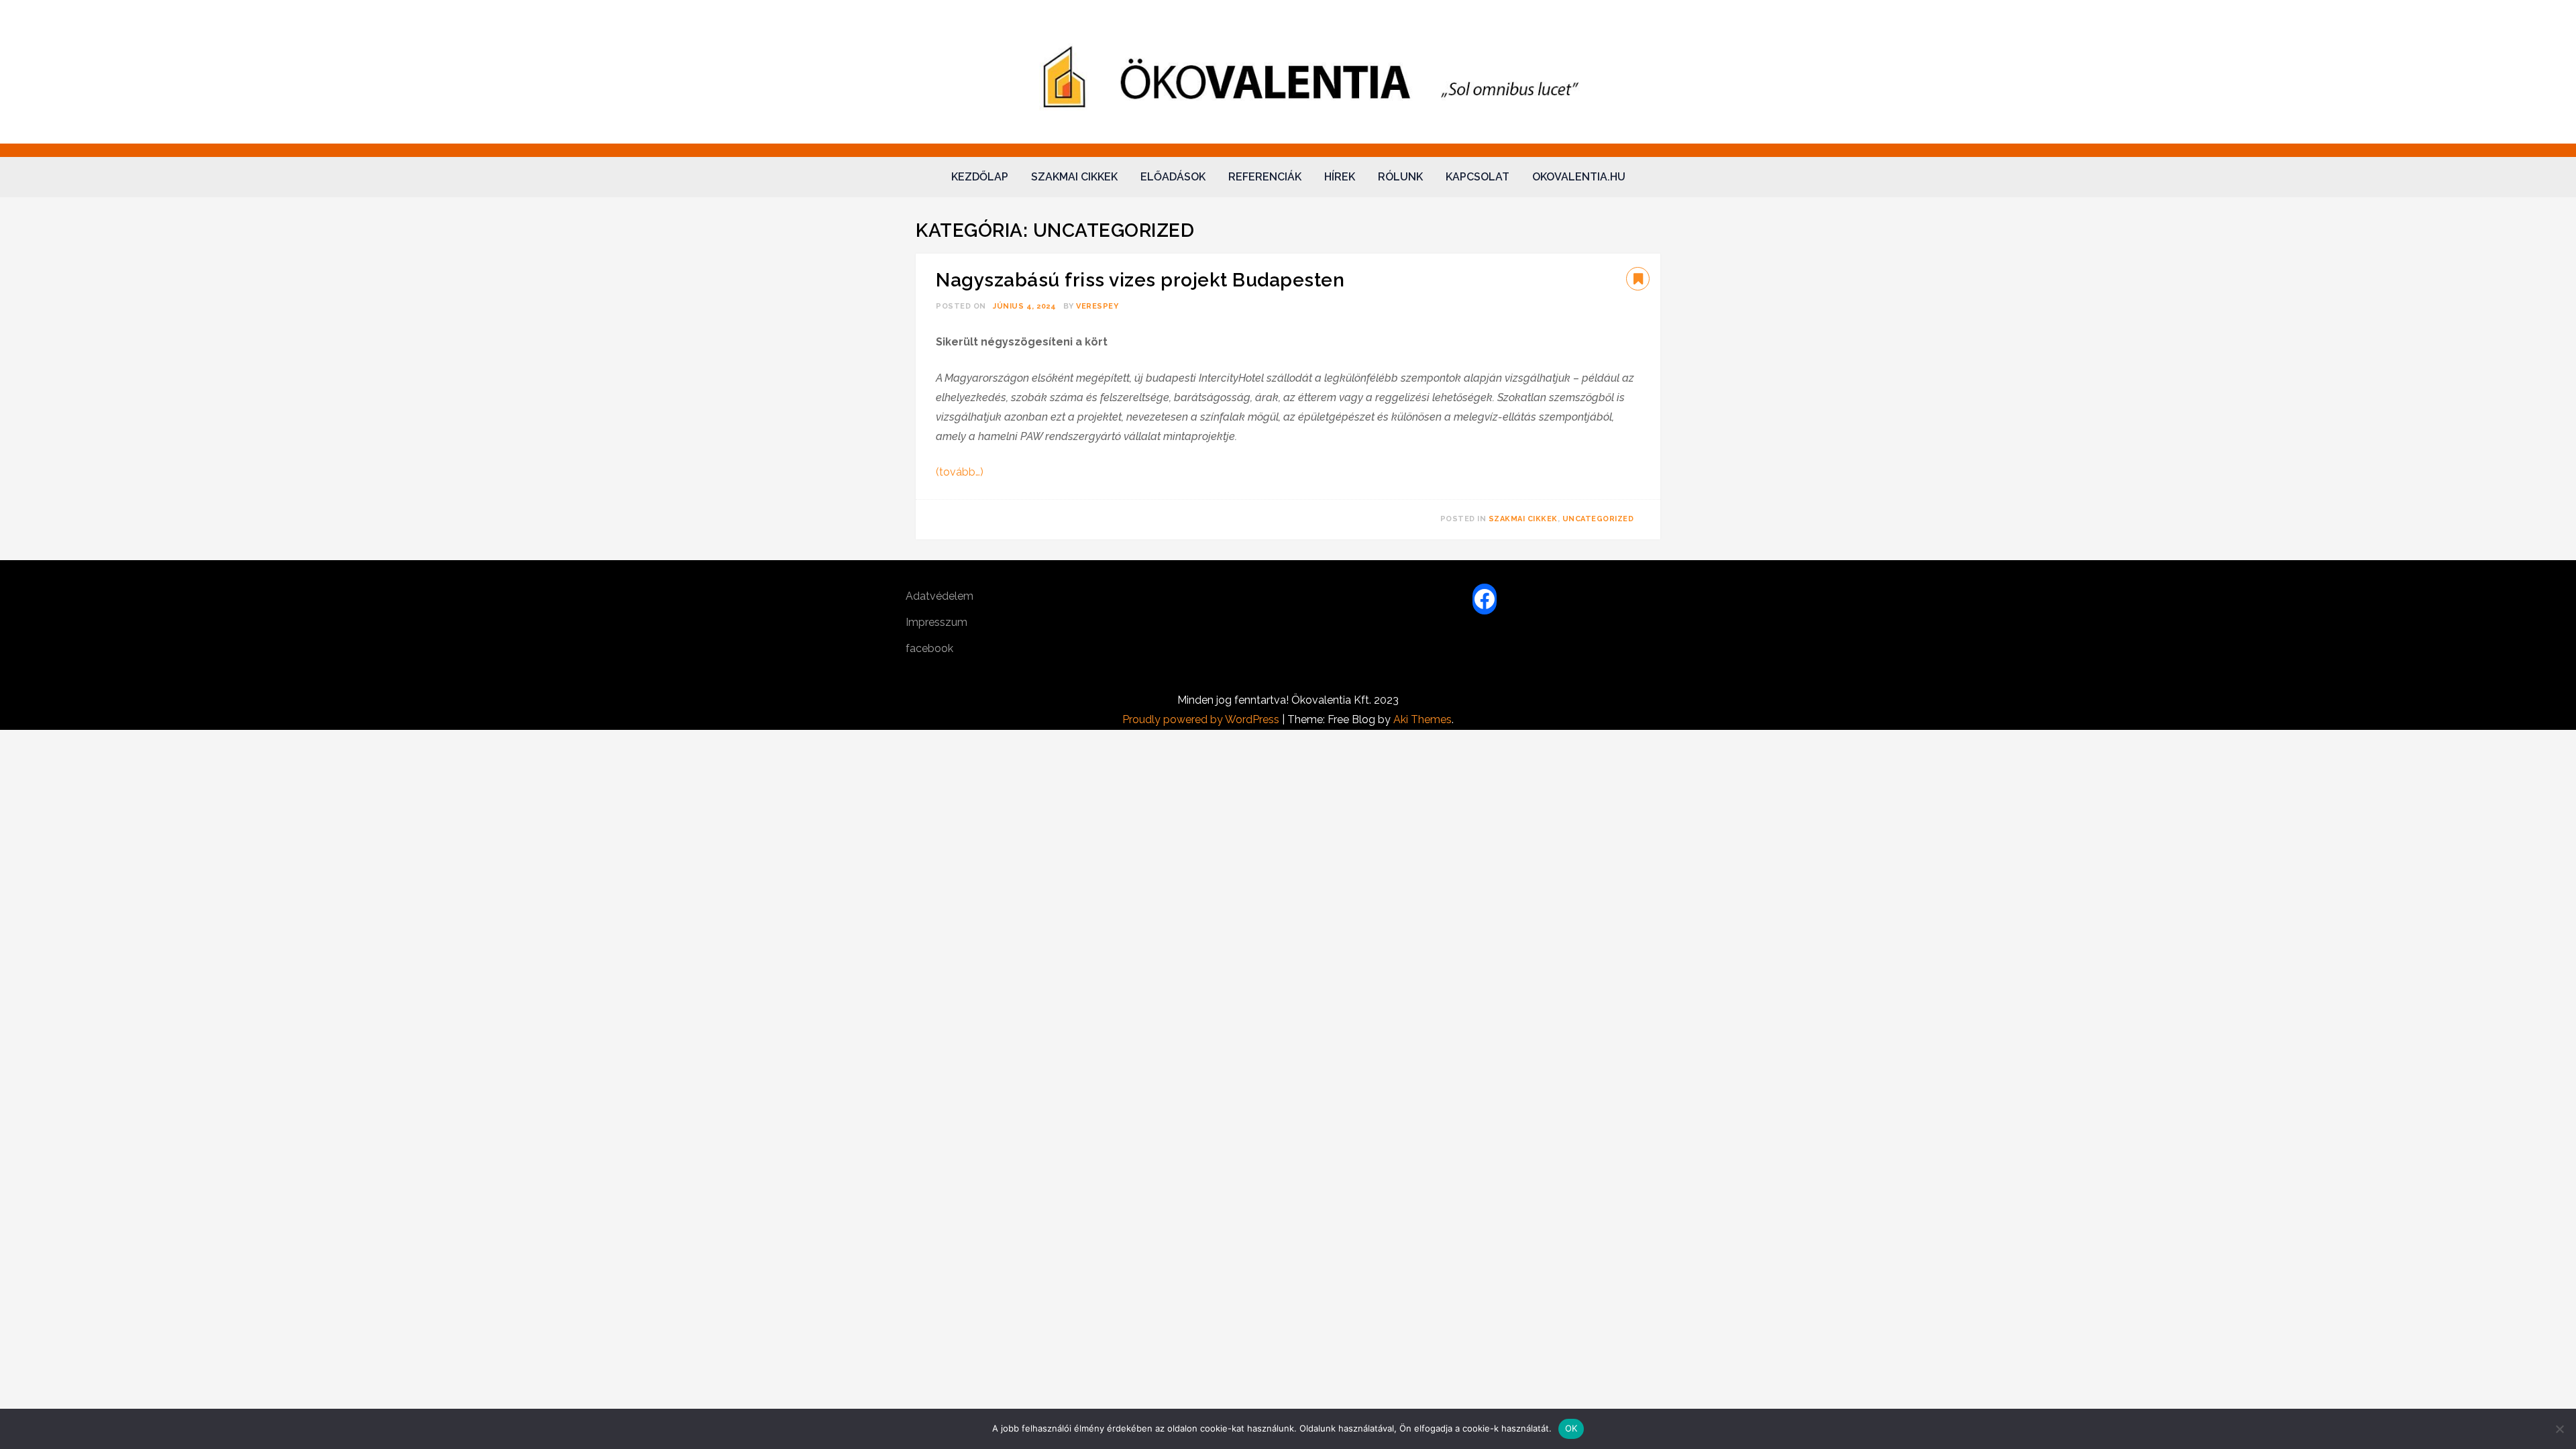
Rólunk (1400, 177)
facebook (929, 648)
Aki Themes (1423, 719)
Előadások (1173, 177)
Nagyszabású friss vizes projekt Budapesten (1140, 280)
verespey (1097, 306)
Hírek (1340, 177)
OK (1571, 1428)
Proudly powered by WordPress (1202, 719)
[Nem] (2559, 1429)
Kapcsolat (1478, 177)
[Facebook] (1485, 599)
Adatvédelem (940, 596)
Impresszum (936, 622)
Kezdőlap (980, 177)
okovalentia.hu (1579, 177)
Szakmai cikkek (1074, 177)
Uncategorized (1598, 519)
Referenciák (1265, 177)
